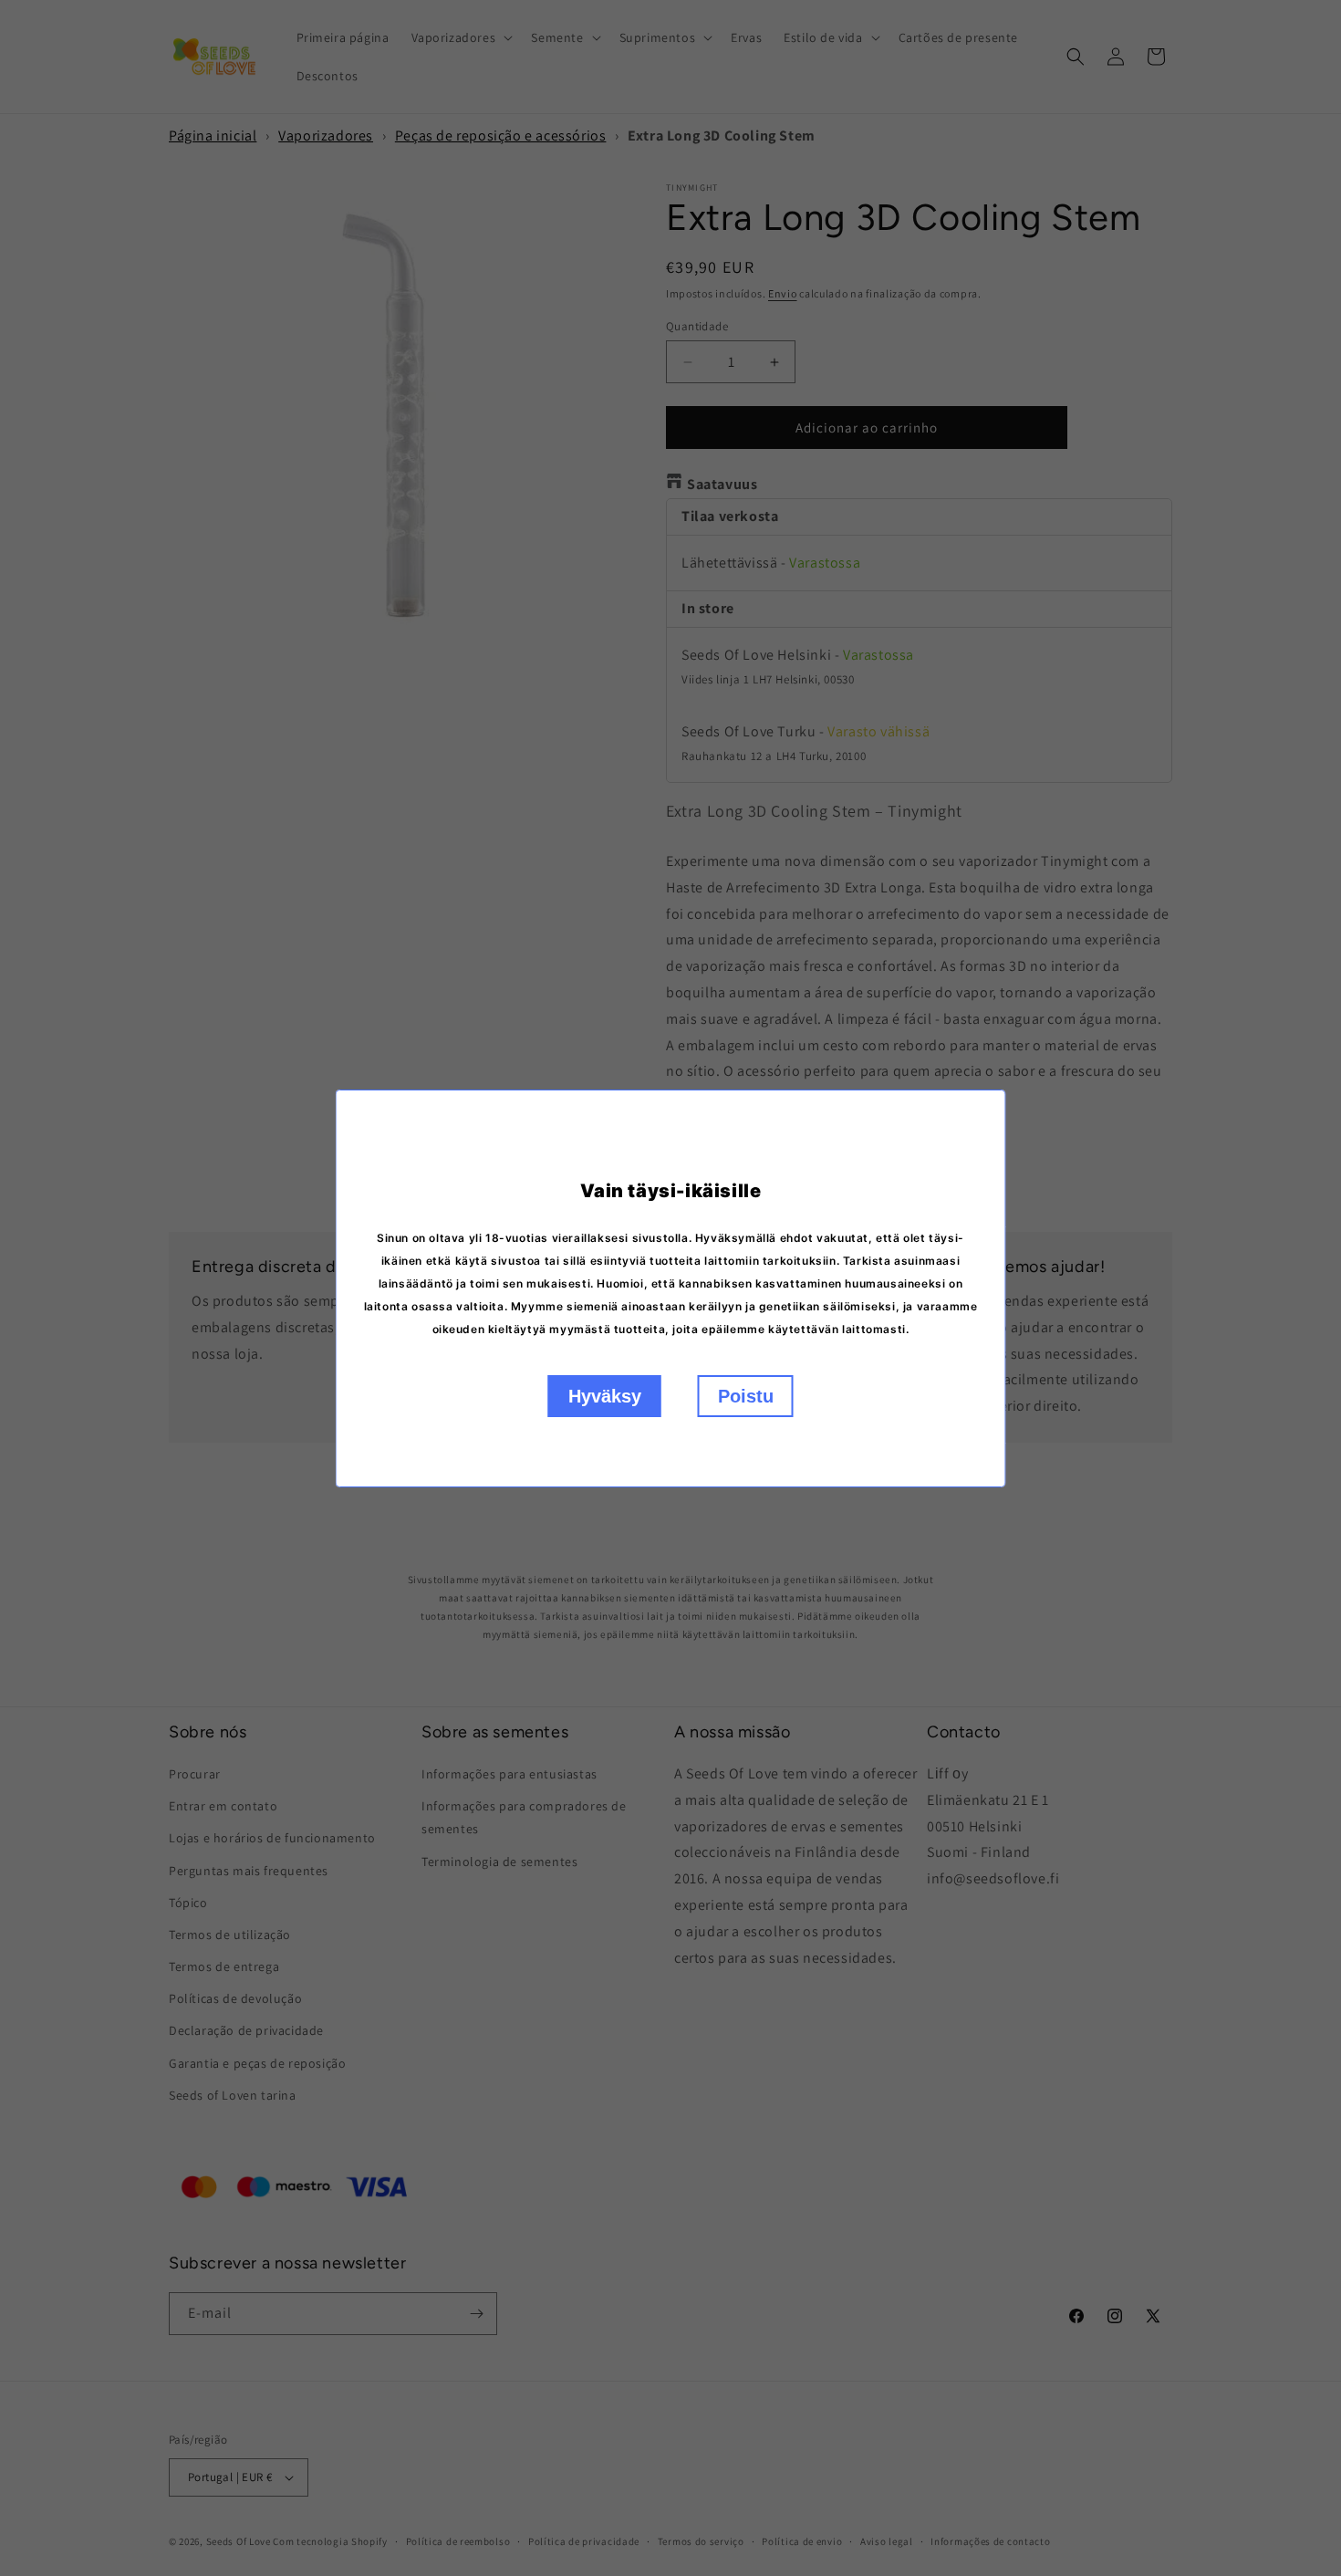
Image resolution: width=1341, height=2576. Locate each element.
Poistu (746, 1396)
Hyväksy (605, 1396)
